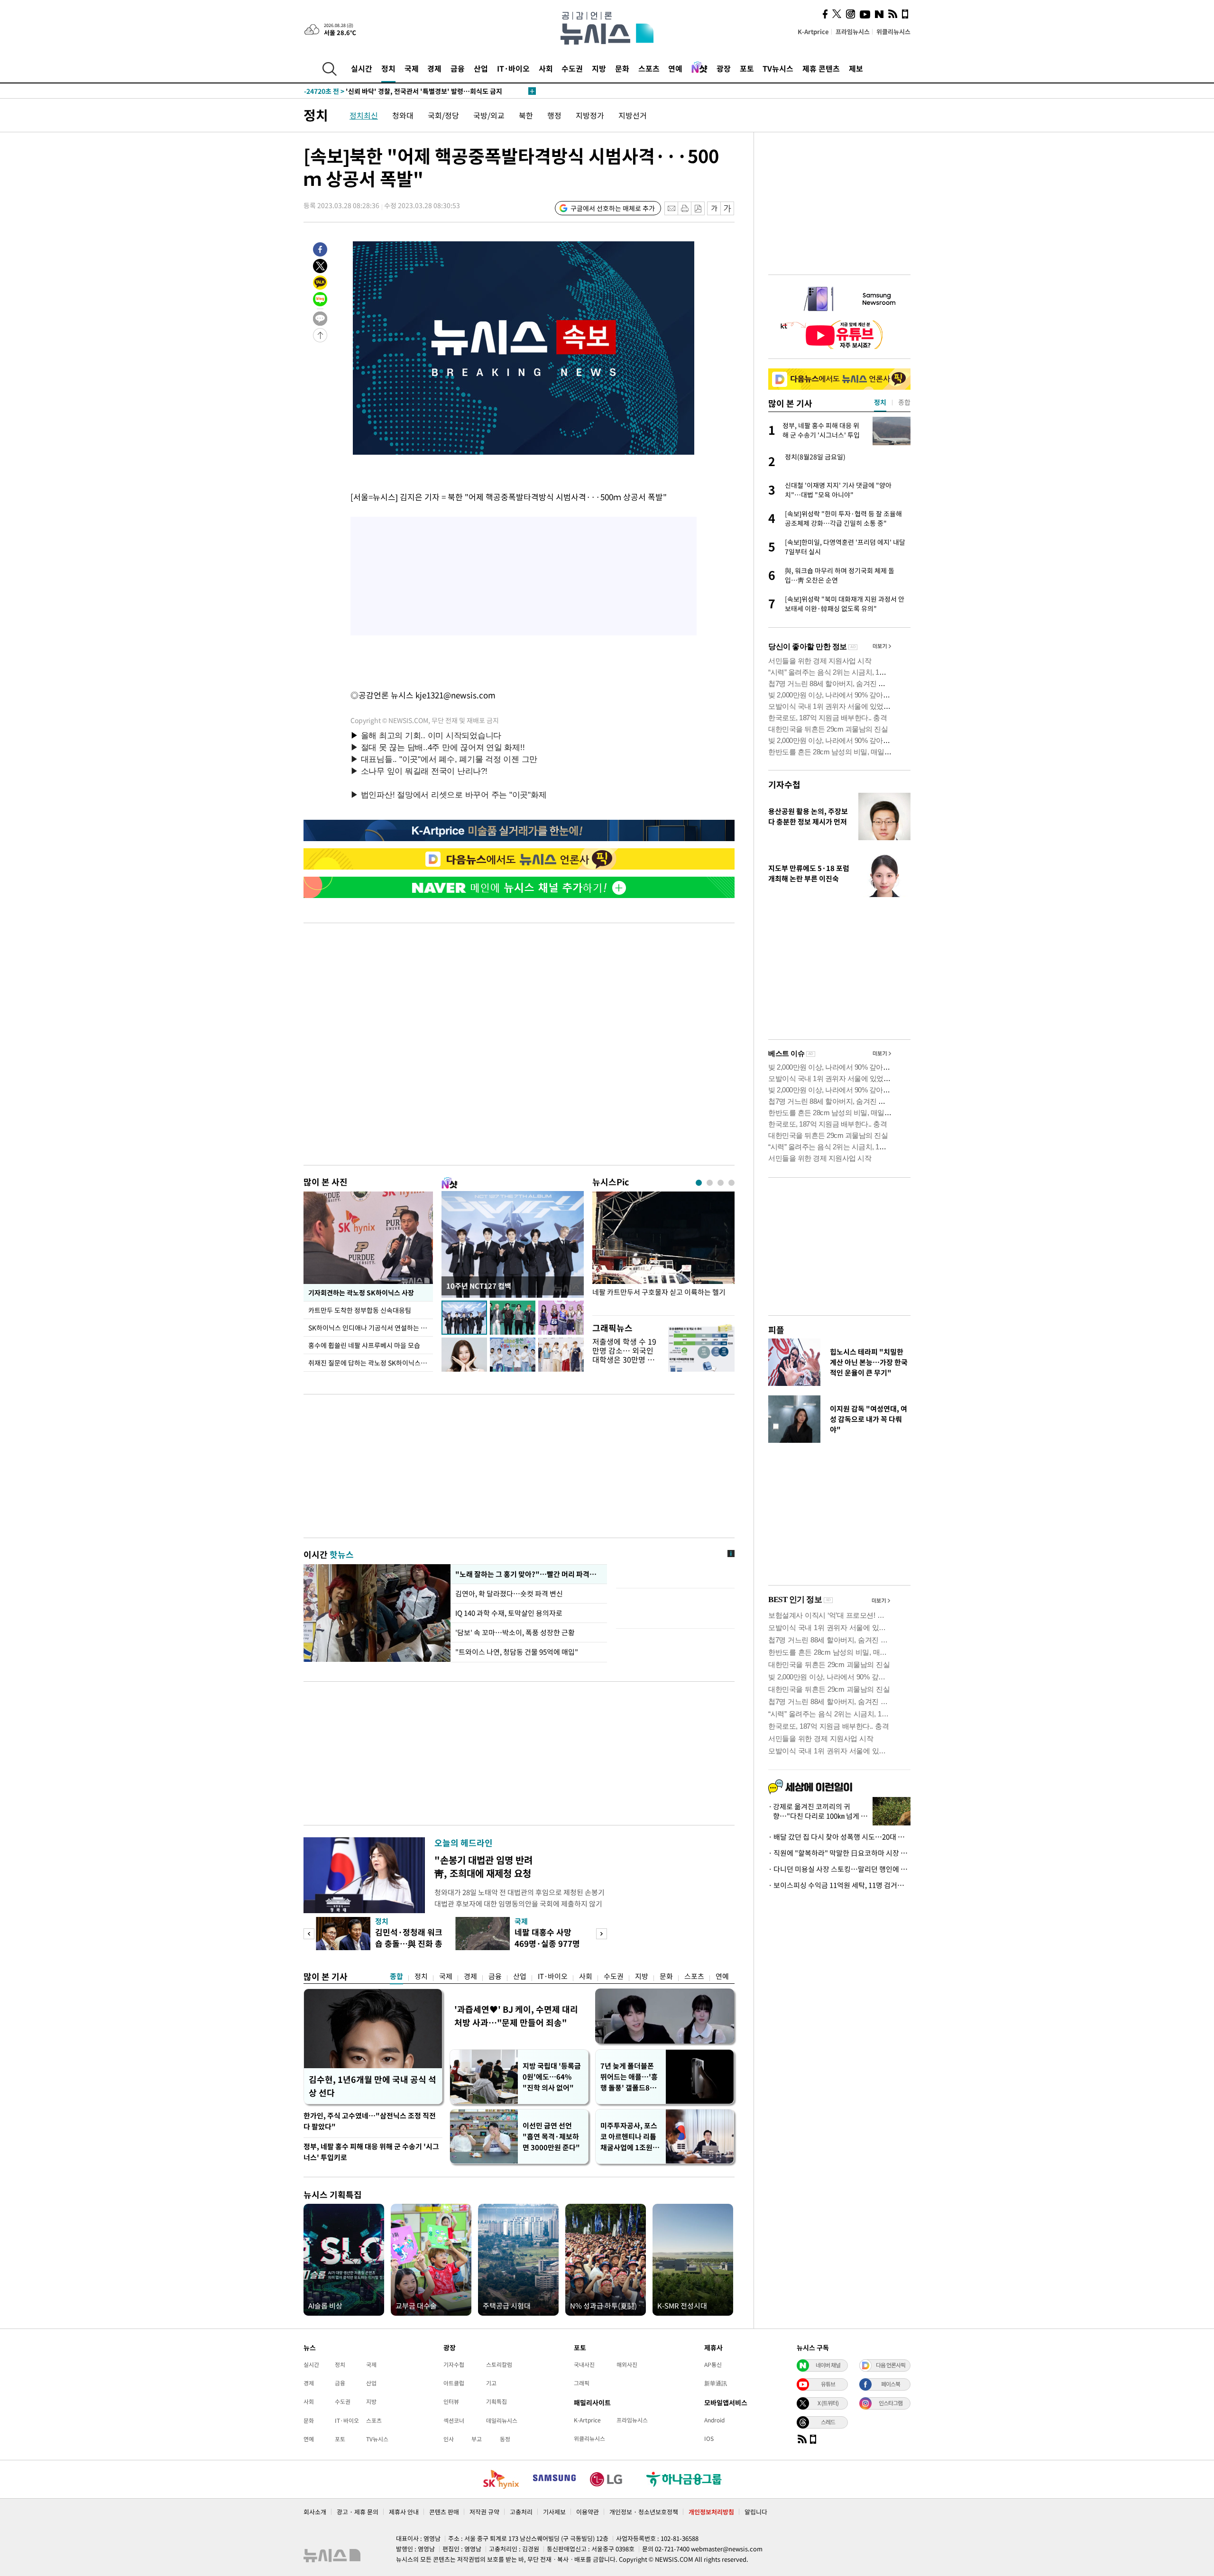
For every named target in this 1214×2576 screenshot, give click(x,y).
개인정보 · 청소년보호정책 (644, 2512)
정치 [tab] (880, 402)
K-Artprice (813, 32)
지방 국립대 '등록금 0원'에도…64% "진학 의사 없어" (552, 2077)
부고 (477, 2439)
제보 (856, 68)
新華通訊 (716, 2383)
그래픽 (582, 2383)
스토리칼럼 (499, 2365)
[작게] (714, 208)
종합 (396, 1976)
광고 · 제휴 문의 (358, 2512)
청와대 (403, 115)
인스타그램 (891, 2403)
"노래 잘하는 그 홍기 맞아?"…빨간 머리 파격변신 (528, 1574)
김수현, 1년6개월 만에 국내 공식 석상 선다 (372, 2086)
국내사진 (584, 2365)
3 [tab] (721, 1183)
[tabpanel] (663, 1251)
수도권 (572, 68)
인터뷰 (451, 2402)
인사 (449, 2439)
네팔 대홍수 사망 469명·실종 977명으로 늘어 (547, 1943)
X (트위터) (828, 2403)
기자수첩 (784, 784)
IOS (709, 2438)
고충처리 (521, 2512)
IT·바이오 (513, 68)
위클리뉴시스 (893, 32)
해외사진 (627, 2365)
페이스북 (891, 2384)
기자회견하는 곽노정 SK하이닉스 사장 (361, 1293)
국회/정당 (443, 115)
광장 (724, 68)
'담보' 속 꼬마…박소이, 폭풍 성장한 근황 (515, 1632)
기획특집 (497, 2402)
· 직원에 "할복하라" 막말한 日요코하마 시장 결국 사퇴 (839, 1853)
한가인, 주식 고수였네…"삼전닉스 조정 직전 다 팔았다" (370, 2121)
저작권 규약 (484, 2512)
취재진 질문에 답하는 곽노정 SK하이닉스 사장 (371, 1363)
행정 (554, 115)
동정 (505, 2439)
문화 (622, 68)
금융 (458, 68)
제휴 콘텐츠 (821, 68)
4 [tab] (731, 1183)
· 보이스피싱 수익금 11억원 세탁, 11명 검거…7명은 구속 (839, 1885)
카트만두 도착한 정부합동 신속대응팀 (360, 1310)
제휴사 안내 (404, 2512)
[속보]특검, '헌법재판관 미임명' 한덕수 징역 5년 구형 (399, 91)
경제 (434, 68)
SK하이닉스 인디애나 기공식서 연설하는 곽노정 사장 (371, 1328)
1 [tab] (699, 1183)
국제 (412, 68)
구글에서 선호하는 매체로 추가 (613, 208)
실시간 (362, 68)
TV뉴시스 (778, 68)
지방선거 (633, 115)
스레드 (828, 2422)
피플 (776, 1330)
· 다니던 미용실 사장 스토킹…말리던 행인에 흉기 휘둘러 (839, 1869)
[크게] (728, 208)
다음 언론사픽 (891, 2365)
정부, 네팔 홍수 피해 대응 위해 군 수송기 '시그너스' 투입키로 (371, 2152)
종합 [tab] (904, 402)
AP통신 (713, 2365)
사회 (546, 68)
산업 (481, 68)
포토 (747, 68)
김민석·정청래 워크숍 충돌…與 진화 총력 (409, 1943)
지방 (599, 68)
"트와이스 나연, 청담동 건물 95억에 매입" (517, 1652)
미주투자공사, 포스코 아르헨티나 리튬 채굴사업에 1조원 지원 (630, 2137)
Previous (309, 1934)
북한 (526, 115)
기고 (491, 2383)
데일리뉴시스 (502, 2420)
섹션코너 (454, 2420)
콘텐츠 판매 (444, 2512)
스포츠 (649, 68)
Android (714, 2420)
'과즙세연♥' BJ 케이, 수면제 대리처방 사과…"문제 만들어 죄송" (516, 2016)
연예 (675, 68)
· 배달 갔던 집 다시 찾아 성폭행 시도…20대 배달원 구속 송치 (839, 1837)
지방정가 (590, 115)
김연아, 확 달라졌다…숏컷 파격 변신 (509, 1594)
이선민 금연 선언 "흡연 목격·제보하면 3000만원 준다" (551, 2136)
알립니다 (756, 2512)
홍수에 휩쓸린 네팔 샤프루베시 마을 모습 (364, 1345)
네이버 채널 (828, 2365)
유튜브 (828, 2384)
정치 (388, 68)
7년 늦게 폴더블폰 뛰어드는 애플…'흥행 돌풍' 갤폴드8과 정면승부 (629, 2077)
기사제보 (554, 2512)
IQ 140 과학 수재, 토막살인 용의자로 (509, 1613)
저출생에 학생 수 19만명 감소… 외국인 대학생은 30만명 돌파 (624, 1355)
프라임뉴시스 (853, 32)
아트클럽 (454, 2383)
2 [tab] (710, 1183)
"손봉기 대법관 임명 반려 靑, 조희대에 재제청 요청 (483, 1866)
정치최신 (364, 115)
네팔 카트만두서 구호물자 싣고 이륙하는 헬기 (659, 1292)
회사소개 (315, 2512)
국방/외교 (489, 115)
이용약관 (588, 2512)
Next (602, 1934)
